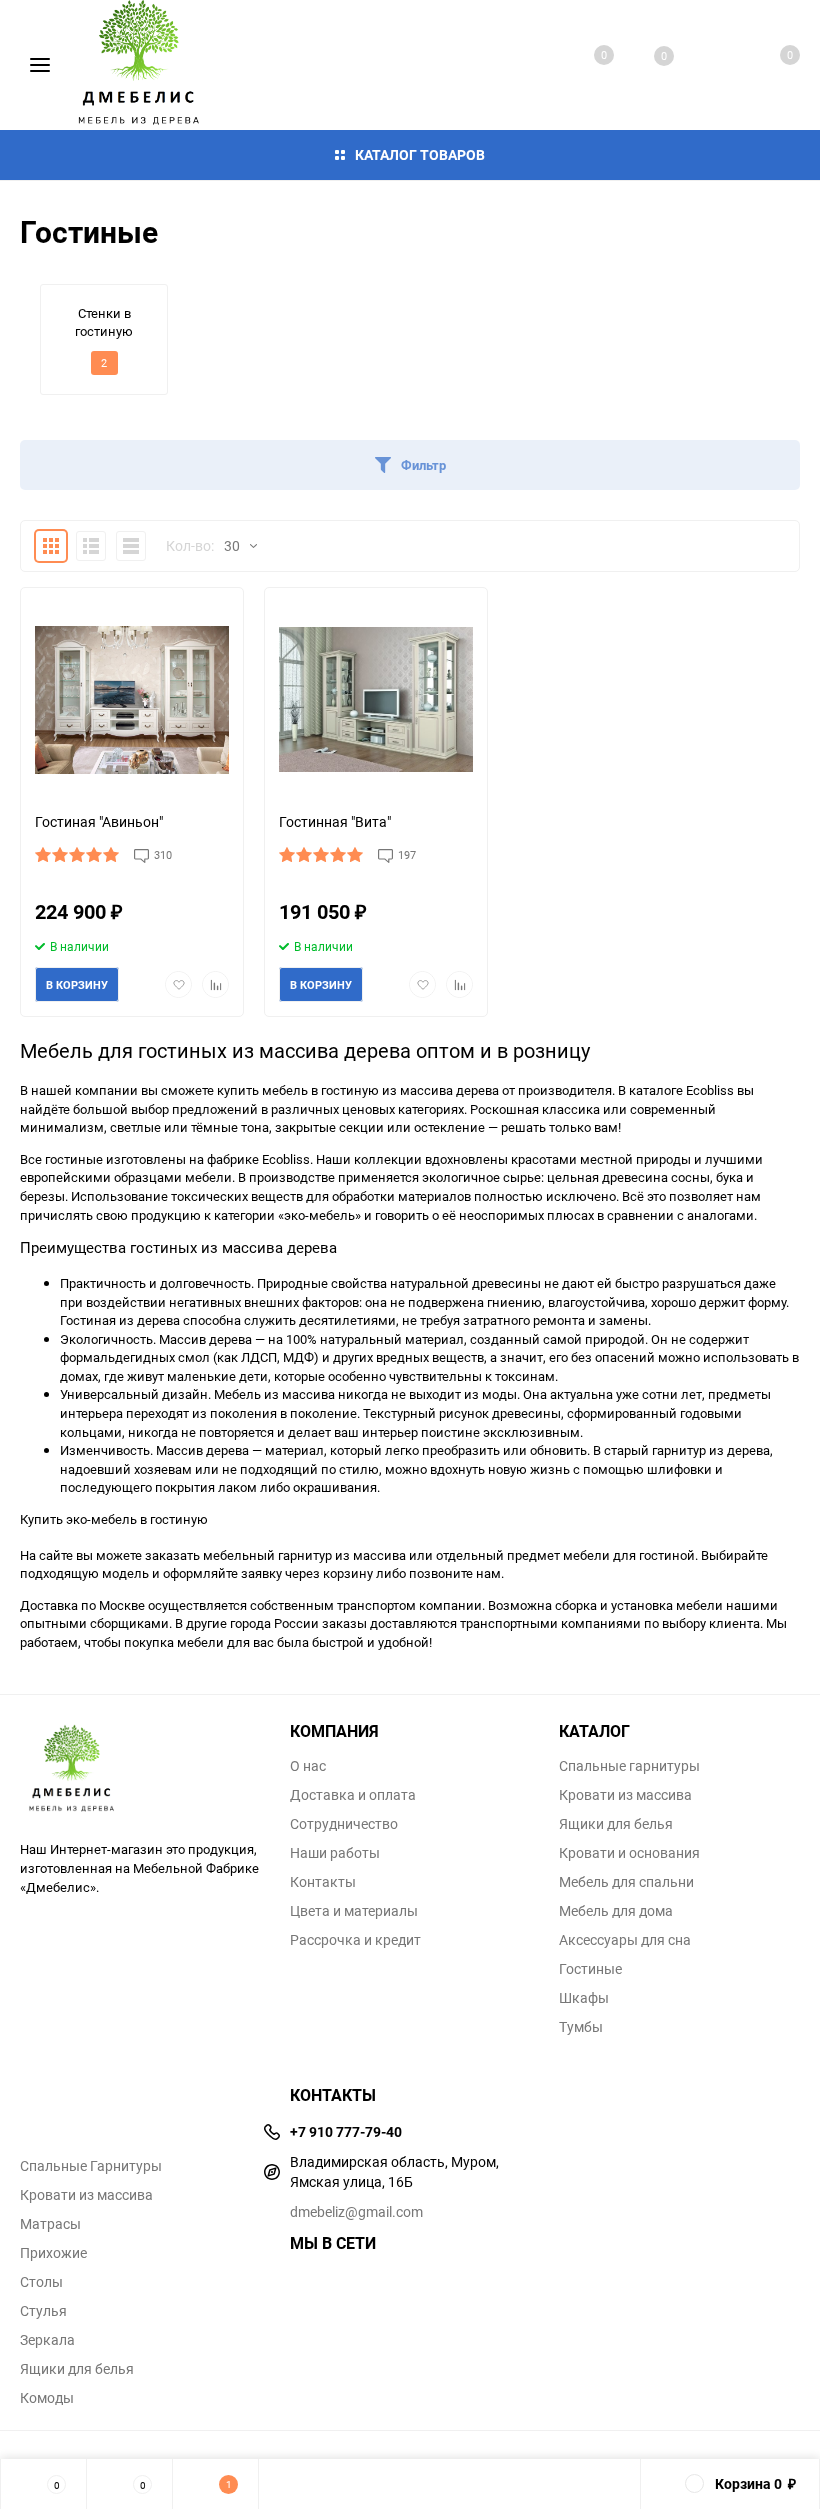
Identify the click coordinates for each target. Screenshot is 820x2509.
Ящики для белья (616, 1824)
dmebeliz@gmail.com (356, 2211)
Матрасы (50, 2224)
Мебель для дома (616, 1911)
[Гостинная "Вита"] (376, 699)
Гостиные (590, 1969)
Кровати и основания (629, 1853)
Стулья (43, 2311)
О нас (308, 1766)
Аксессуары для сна (625, 1940)
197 (407, 854)
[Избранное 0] (644, 65)
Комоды (47, 2398)
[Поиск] (705, 65)
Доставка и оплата (353, 1795)
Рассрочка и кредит (355, 1940)
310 (163, 854)
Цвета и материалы (354, 1911)
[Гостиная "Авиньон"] (132, 699)
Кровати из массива (625, 1795)
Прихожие (53, 2253)
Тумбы (581, 2027)
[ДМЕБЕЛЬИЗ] (140, 1770)
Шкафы (584, 1998)
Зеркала (47, 2340)
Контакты (323, 1882)
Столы (41, 2282)
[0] (768, 65)
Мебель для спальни (626, 1882)
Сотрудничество (344, 1824)
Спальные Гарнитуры (91, 2166)
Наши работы (335, 1853)
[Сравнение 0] (584, 65)
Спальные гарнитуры (629, 1766)
